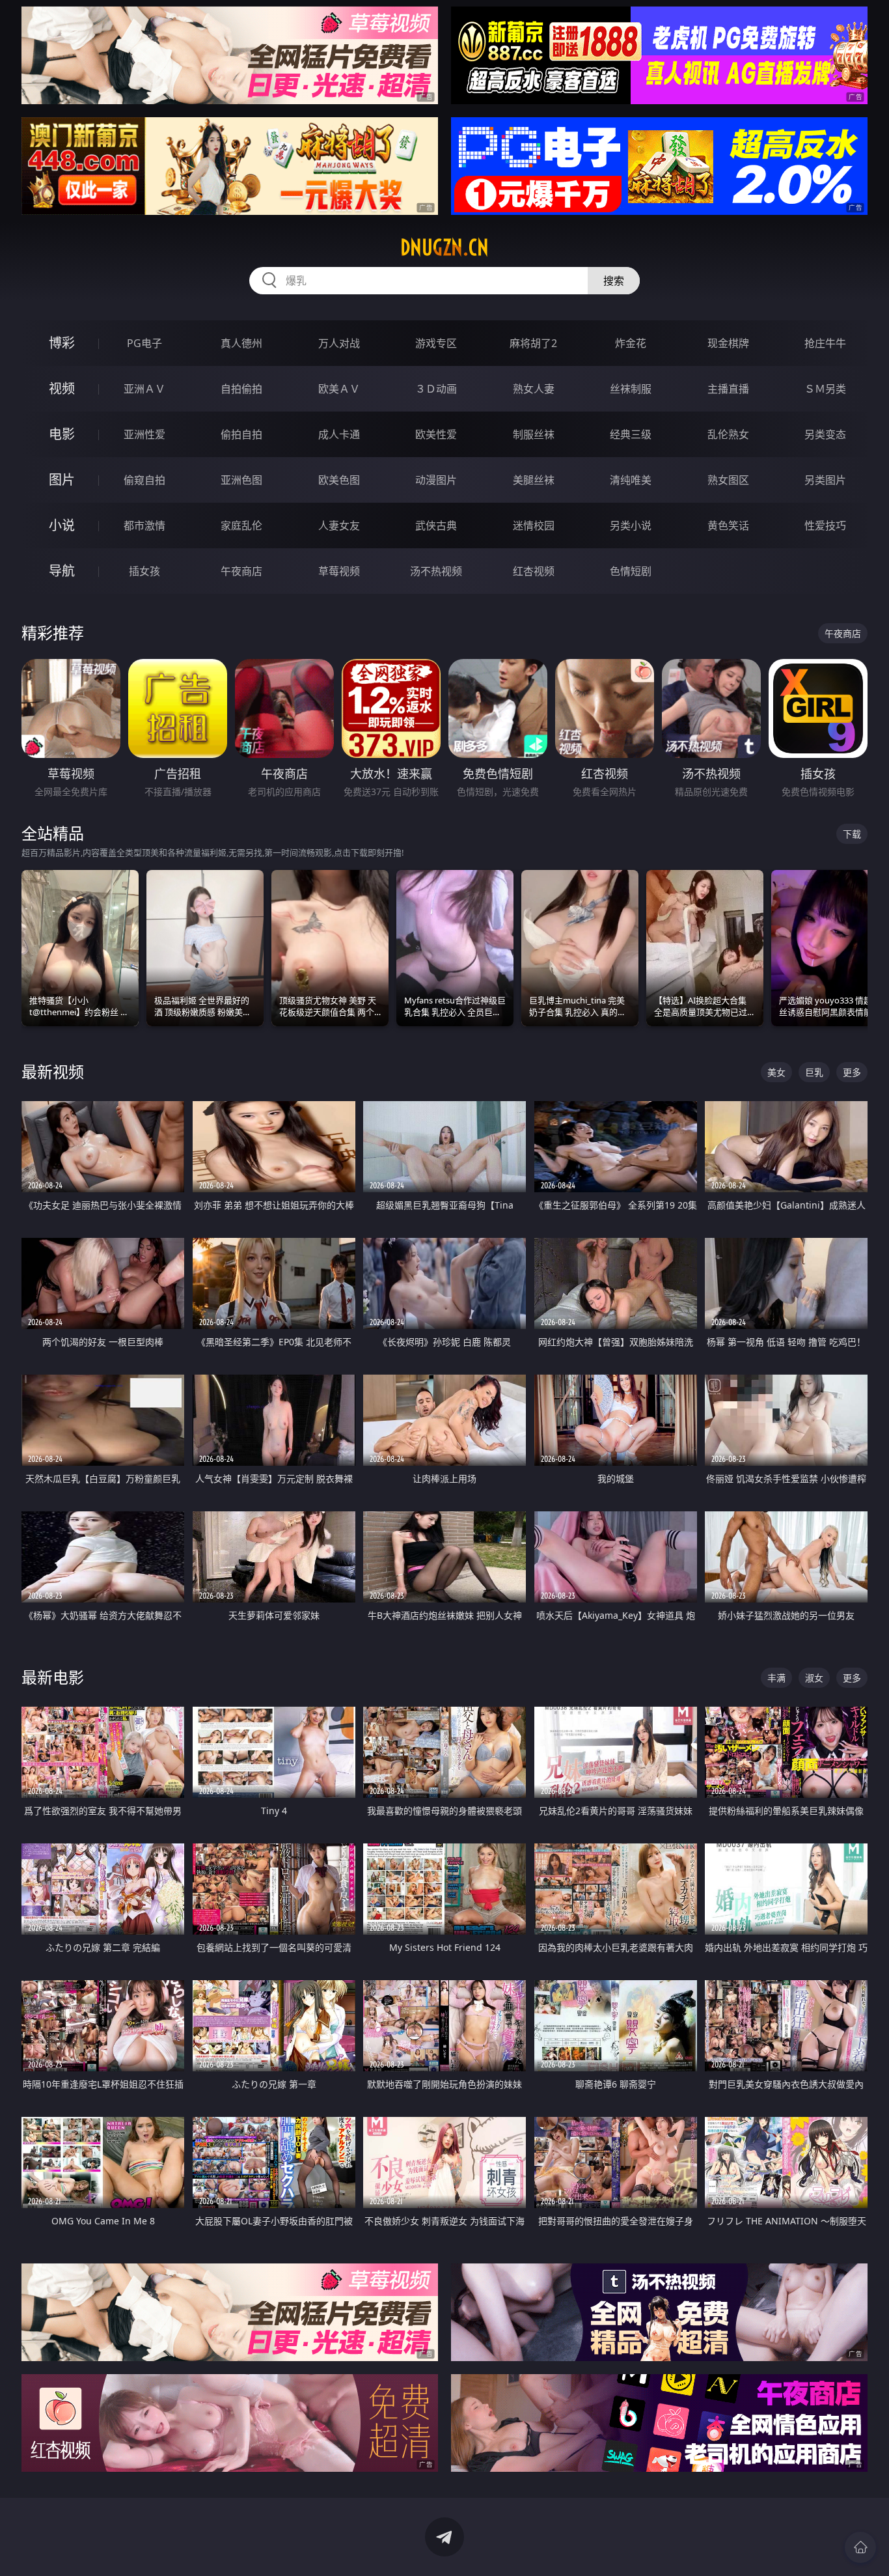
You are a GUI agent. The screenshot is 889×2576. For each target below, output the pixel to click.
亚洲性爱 (144, 434)
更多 (852, 1072)
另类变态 (825, 434)
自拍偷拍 (241, 389)
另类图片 (825, 480)
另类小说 (631, 525)
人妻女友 (339, 525)
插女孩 (144, 571)
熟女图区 (728, 480)
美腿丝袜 (534, 480)
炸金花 (631, 343)
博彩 (62, 343)
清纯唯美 (631, 480)
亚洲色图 (241, 480)
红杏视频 (534, 571)
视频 (62, 388)
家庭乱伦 (241, 525)
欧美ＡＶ (339, 389)
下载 (852, 834)
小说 (62, 525)
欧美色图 (339, 480)
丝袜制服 (631, 389)
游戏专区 (436, 343)
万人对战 (339, 343)
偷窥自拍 (144, 480)
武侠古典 (436, 525)
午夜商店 (241, 571)
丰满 (776, 1678)
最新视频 (53, 1071)
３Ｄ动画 (436, 389)
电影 (62, 434)
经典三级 (631, 434)
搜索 (614, 281)
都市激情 (144, 525)
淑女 (814, 1678)
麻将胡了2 (533, 343)
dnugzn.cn (444, 247)
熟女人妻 (534, 389)
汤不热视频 (436, 571)
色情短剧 (631, 571)
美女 (776, 1072)
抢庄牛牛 (825, 343)
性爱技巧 (825, 525)
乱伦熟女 (728, 434)
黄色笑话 (728, 525)
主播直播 (728, 389)
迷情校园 (534, 525)
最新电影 (53, 1677)
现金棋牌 (728, 343)
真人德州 (241, 343)
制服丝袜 (534, 434)
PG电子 (144, 343)
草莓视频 (339, 571)
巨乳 (814, 1072)
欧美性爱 (436, 434)
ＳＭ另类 (825, 389)
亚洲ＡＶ (144, 389)
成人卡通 (339, 434)
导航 (62, 571)
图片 (62, 480)
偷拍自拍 (241, 434)
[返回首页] (860, 2547)
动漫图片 (436, 480)
